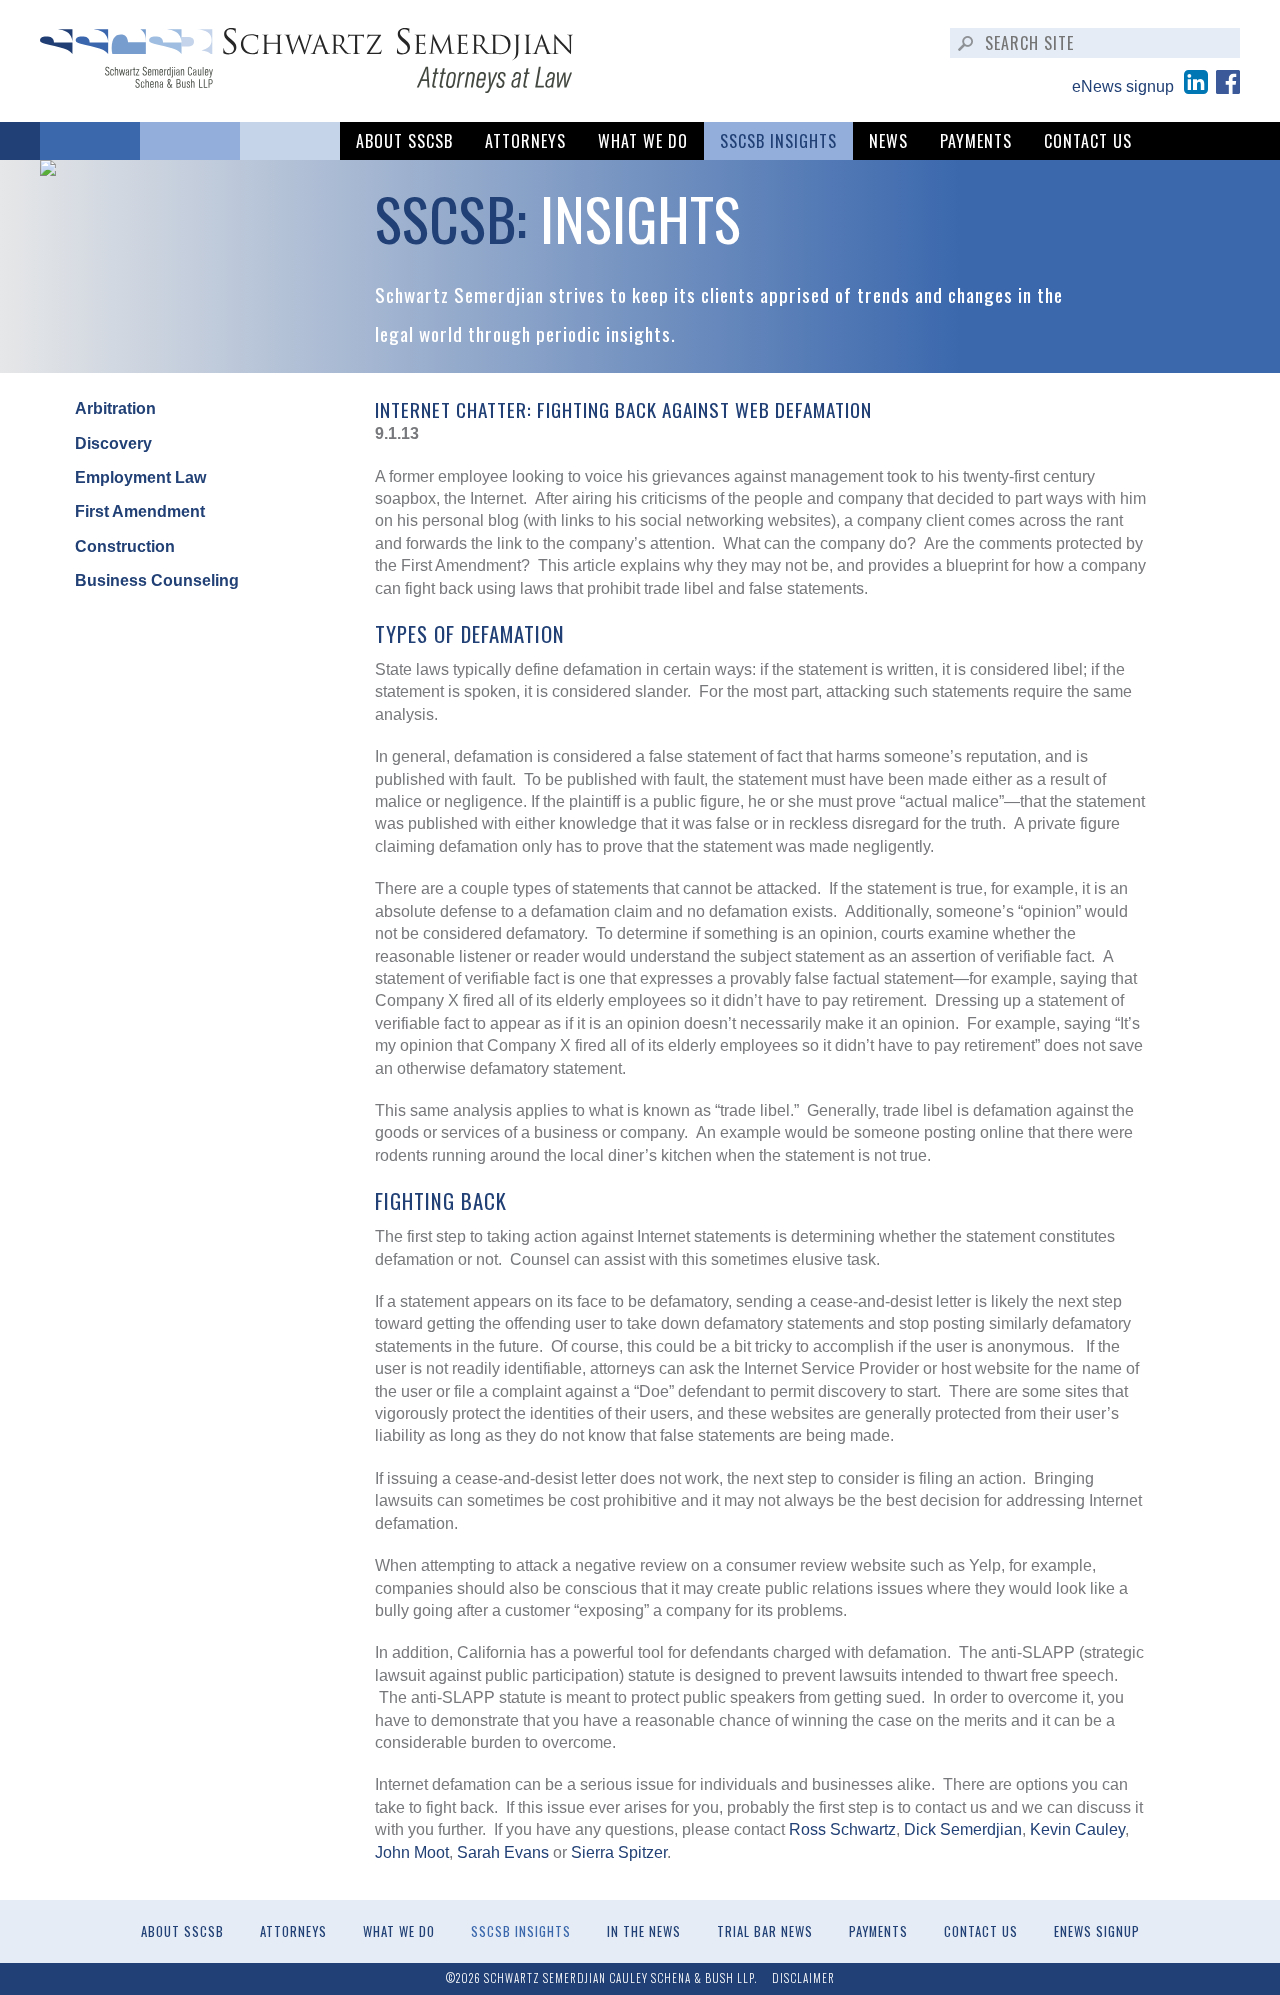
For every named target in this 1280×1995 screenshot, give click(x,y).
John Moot (412, 1852)
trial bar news (765, 1931)
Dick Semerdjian (963, 1829)
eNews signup (1123, 86)
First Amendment (140, 511)
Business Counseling (157, 580)
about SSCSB (404, 141)
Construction (125, 546)
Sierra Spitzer (619, 1852)
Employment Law (140, 477)
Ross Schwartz (842, 1829)
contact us (1088, 141)
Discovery (113, 443)
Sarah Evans (503, 1852)
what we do (643, 141)
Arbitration (115, 408)
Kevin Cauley (1077, 1829)
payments (976, 141)
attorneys (525, 141)
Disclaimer (803, 1978)
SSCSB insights (778, 141)
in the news (644, 1931)
